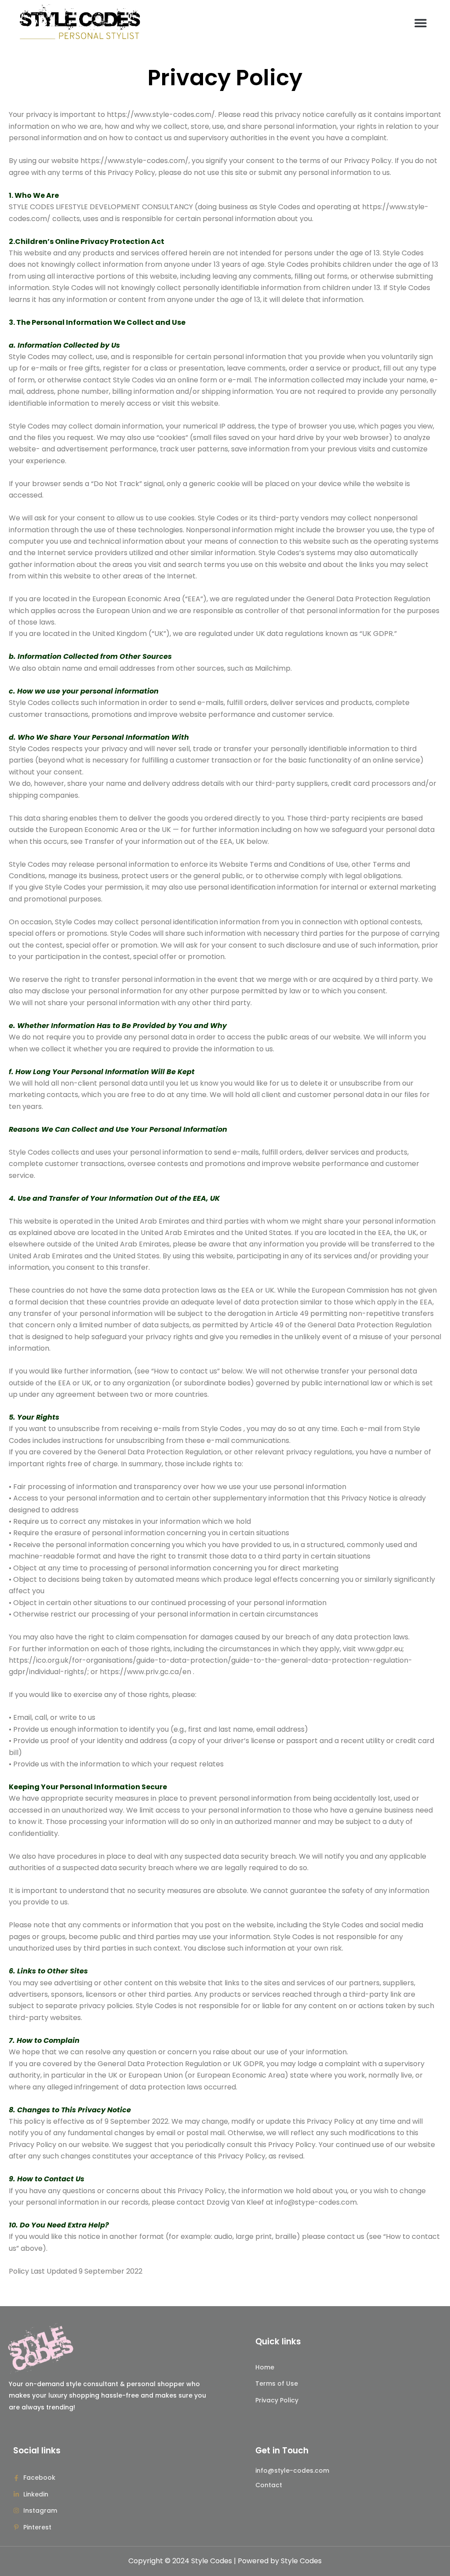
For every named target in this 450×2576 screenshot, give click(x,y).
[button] (420, 23)
